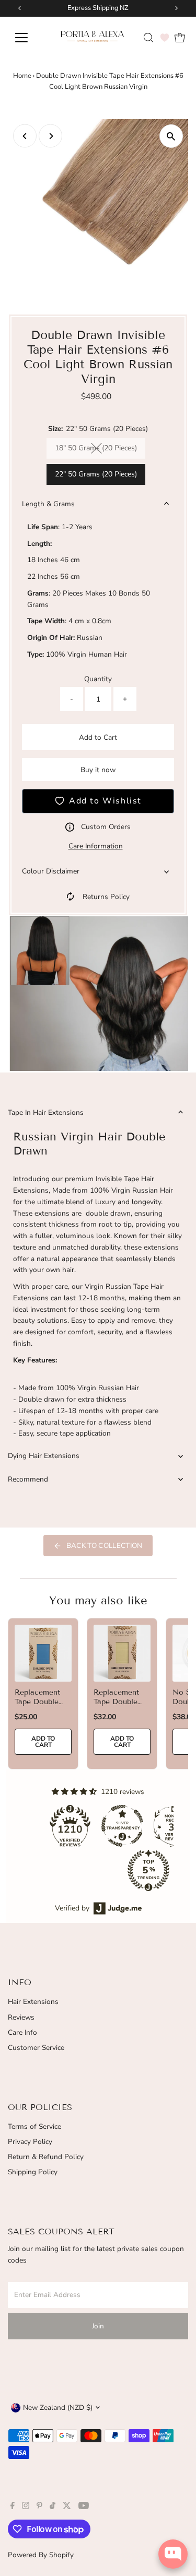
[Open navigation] (28, 38)
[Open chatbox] (173, 2554)
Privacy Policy (30, 2142)
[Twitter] (67, 2507)
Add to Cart (98, 737)
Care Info (22, 2032)
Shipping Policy (33, 2172)
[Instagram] (26, 2507)
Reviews (21, 2017)
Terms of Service (34, 2126)
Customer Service (36, 2048)
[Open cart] (180, 38)
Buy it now (98, 770)
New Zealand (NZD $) (58, 2408)
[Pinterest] (39, 2507)
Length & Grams (48, 504)
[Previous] (25, 136)
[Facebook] (13, 2507)
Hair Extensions (33, 2002)
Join (98, 2326)
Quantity (98, 679)
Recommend (28, 1479)
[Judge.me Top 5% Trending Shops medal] (148, 1870)
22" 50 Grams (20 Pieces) (96, 474)
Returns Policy (106, 897)
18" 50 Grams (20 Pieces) (100, 450)
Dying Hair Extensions (44, 1456)
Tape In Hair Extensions (46, 1112)
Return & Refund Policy (46, 2157)
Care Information (96, 846)
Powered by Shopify (41, 2555)
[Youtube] (84, 2507)
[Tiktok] (53, 2507)
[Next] (50, 136)
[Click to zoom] (171, 136)
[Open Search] (148, 38)
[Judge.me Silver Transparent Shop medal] (122, 1826)
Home (22, 76)
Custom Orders (106, 827)
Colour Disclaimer (51, 871)
